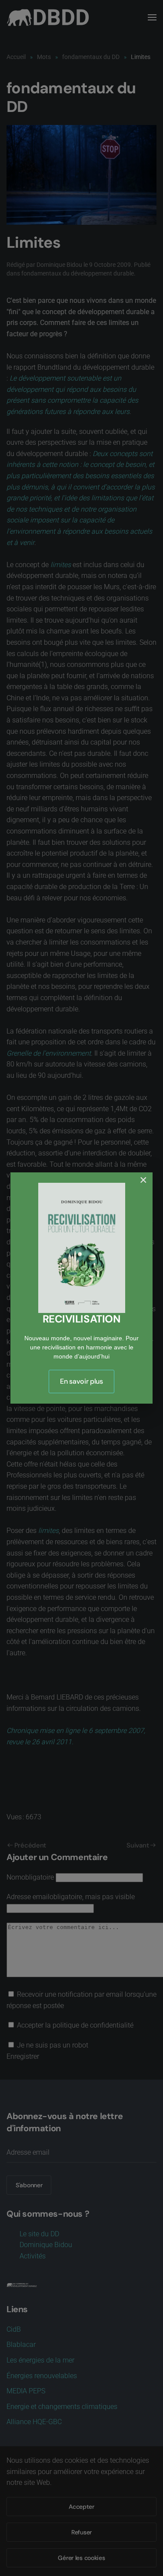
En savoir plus (81, 1381)
